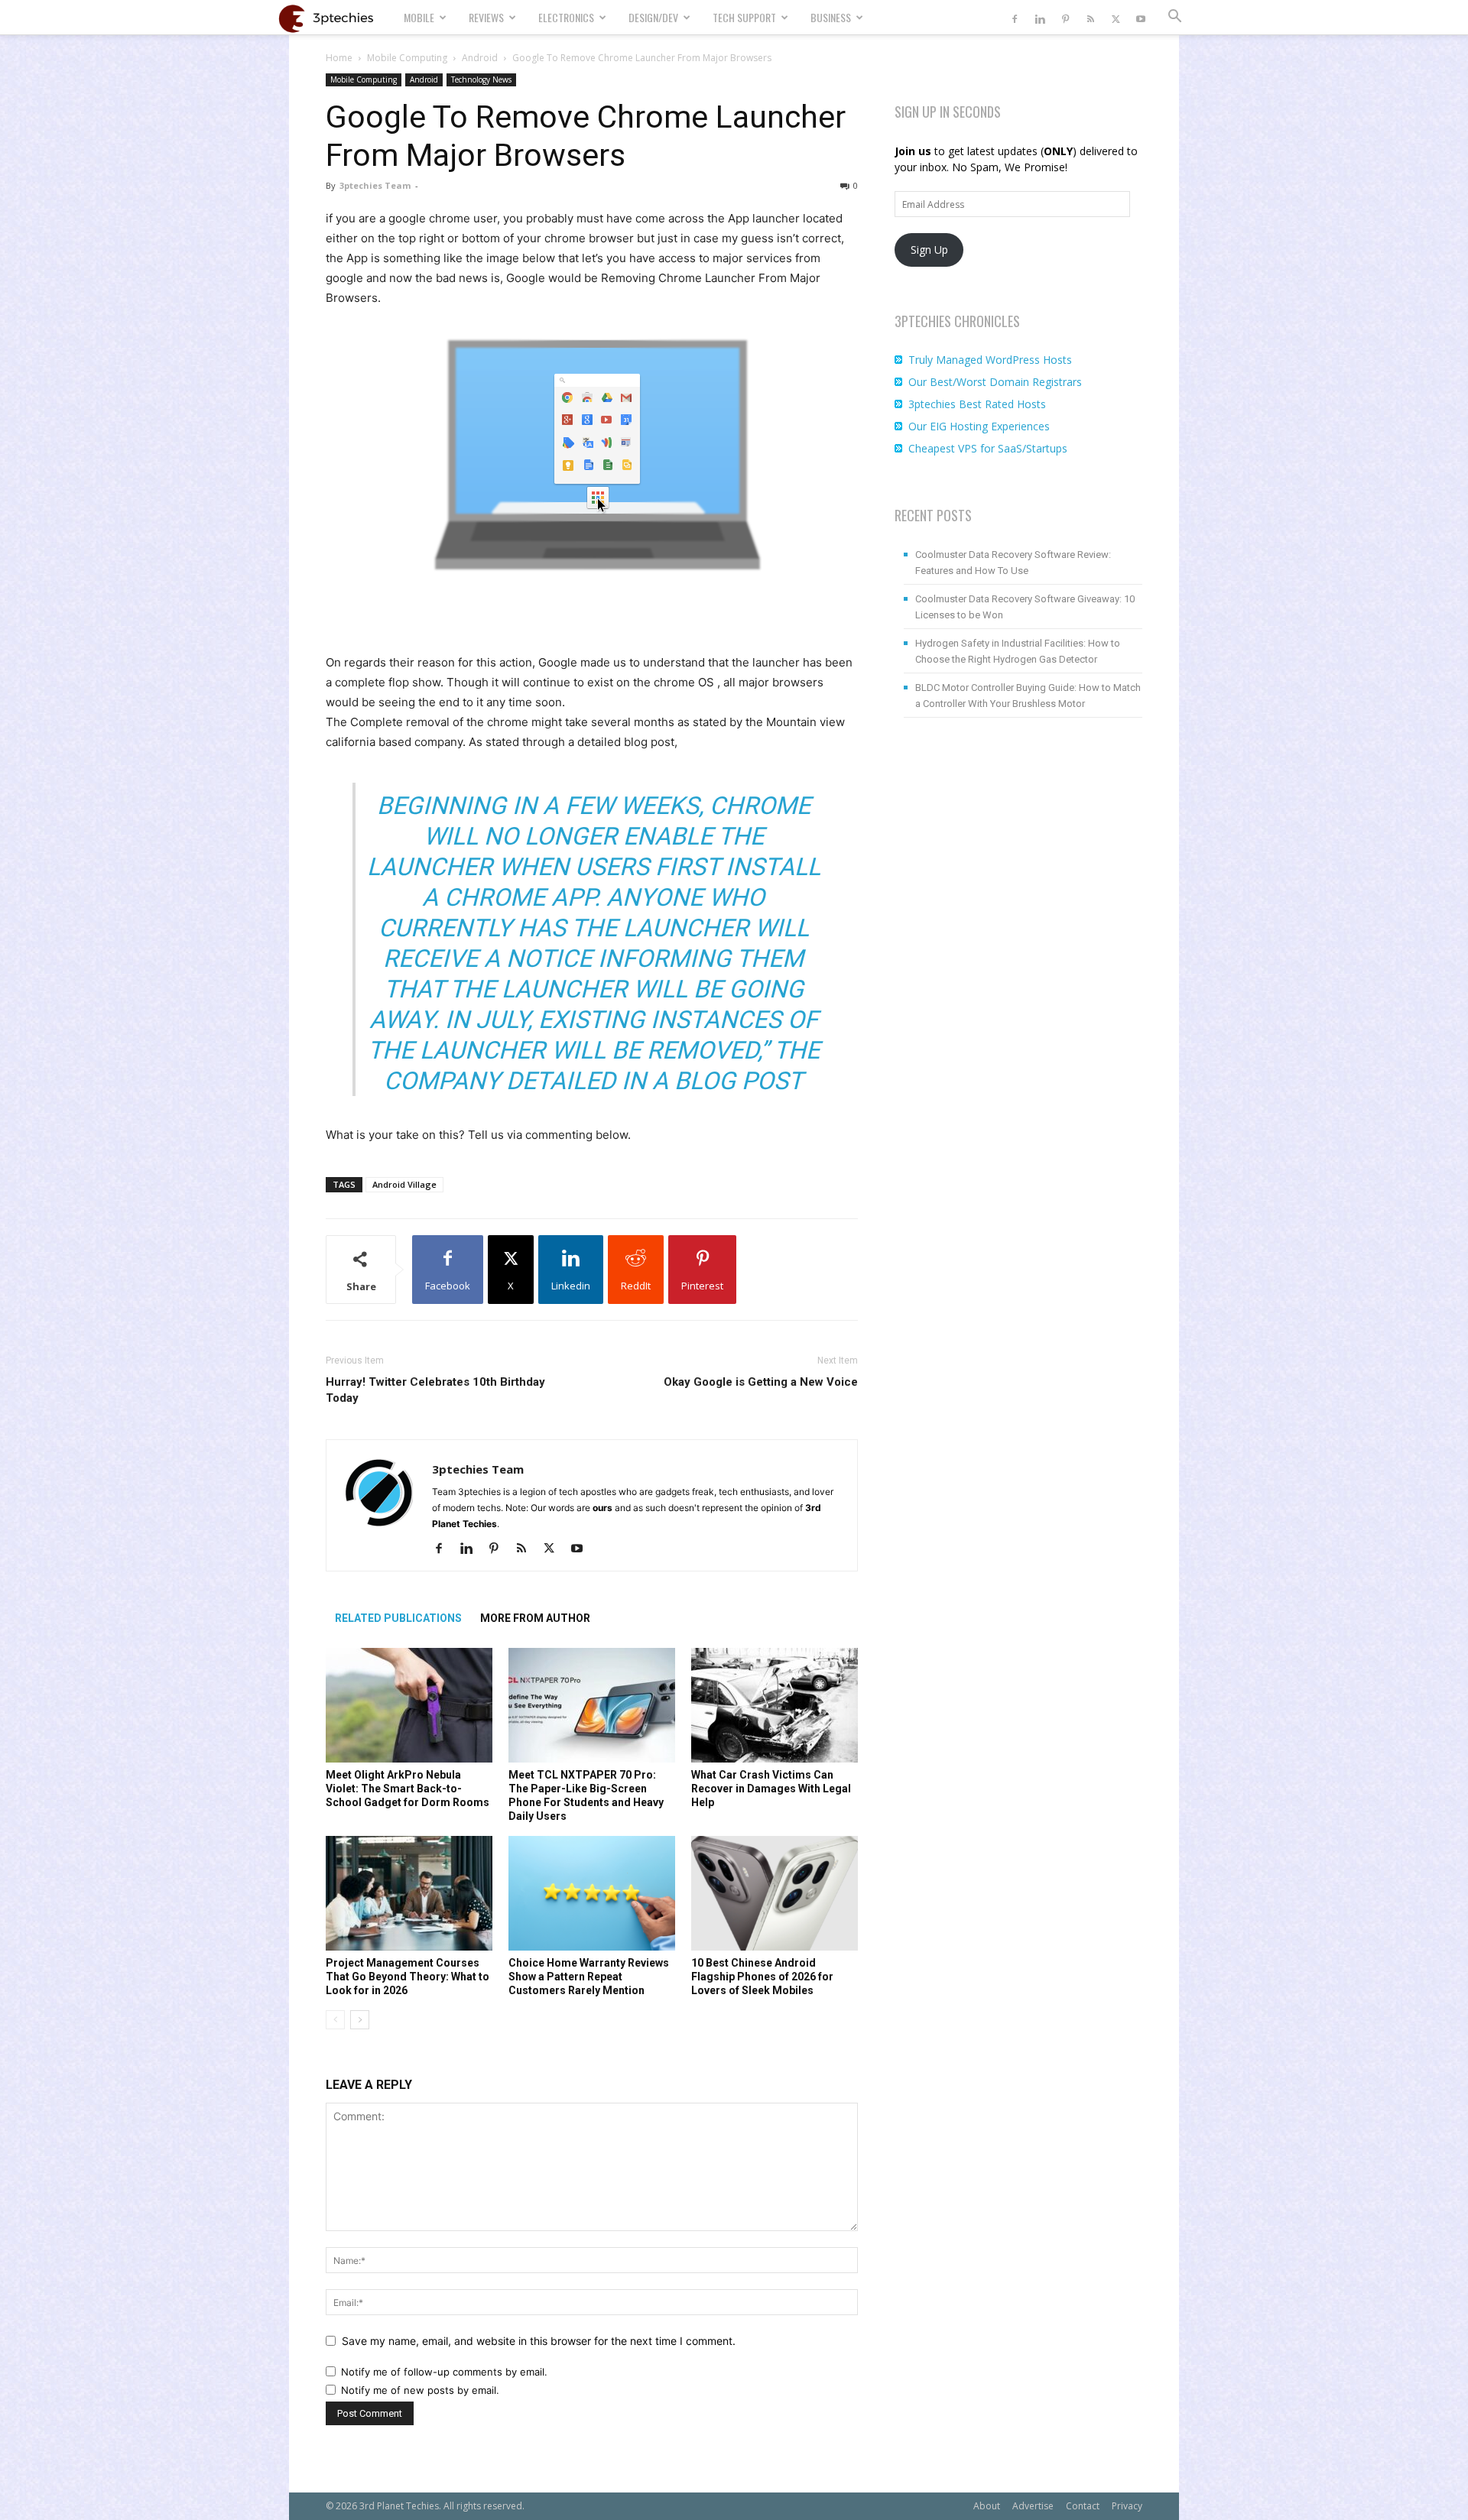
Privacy (1127, 2506)
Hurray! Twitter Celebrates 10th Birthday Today (435, 1390)
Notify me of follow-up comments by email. (444, 2372)
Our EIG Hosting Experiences (979, 426)
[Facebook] (1015, 17)
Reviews (486, 17)
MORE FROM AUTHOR (535, 1618)
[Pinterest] (1065, 17)
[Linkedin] (1040, 17)
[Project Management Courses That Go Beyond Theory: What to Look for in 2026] (409, 1893)
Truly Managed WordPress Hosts (990, 360)
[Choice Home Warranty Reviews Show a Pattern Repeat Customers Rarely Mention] (592, 1893)
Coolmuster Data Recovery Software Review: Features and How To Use (1013, 563)
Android (480, 58)
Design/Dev (653, 17)
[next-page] (360, 2020)
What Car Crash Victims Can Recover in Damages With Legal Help (771, 1789)
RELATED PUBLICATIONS (398, 1618)
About (987, 2506)
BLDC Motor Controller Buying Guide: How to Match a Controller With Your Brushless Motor (1028, 696)
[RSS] (1090, 17)
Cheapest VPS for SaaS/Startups (988, 448)
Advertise (1033, 2506)
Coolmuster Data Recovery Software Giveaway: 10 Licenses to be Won (1025, 607)
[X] (1116, 17)
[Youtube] (1141, 17)
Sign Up (929, 250)
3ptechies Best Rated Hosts (977, 404)
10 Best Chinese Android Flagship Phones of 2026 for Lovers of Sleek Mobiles (762, 1977)
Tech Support (744, 17)
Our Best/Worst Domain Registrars (995, 382)
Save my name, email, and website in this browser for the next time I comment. (539, 2341)
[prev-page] (335, 2020)
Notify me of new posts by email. (420, 2390)
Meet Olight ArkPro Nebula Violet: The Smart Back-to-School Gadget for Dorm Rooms (408, 1789)
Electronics (566, 17)
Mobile (419, 17)
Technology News (481, 79)
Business (831, 17)
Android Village (404, 1184)
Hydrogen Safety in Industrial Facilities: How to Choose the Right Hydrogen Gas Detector (1018, 651)
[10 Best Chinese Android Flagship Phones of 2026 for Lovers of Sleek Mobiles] (775, 1893)
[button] (1174, 18)
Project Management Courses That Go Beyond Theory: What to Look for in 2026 (408, 1977)
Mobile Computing (407, 58)
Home (339, 58)
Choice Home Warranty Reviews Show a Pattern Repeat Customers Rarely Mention (589, 1977)
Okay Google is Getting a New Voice (761, 1382)
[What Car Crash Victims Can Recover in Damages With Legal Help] (775, 1705)
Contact (1083, 2506)
